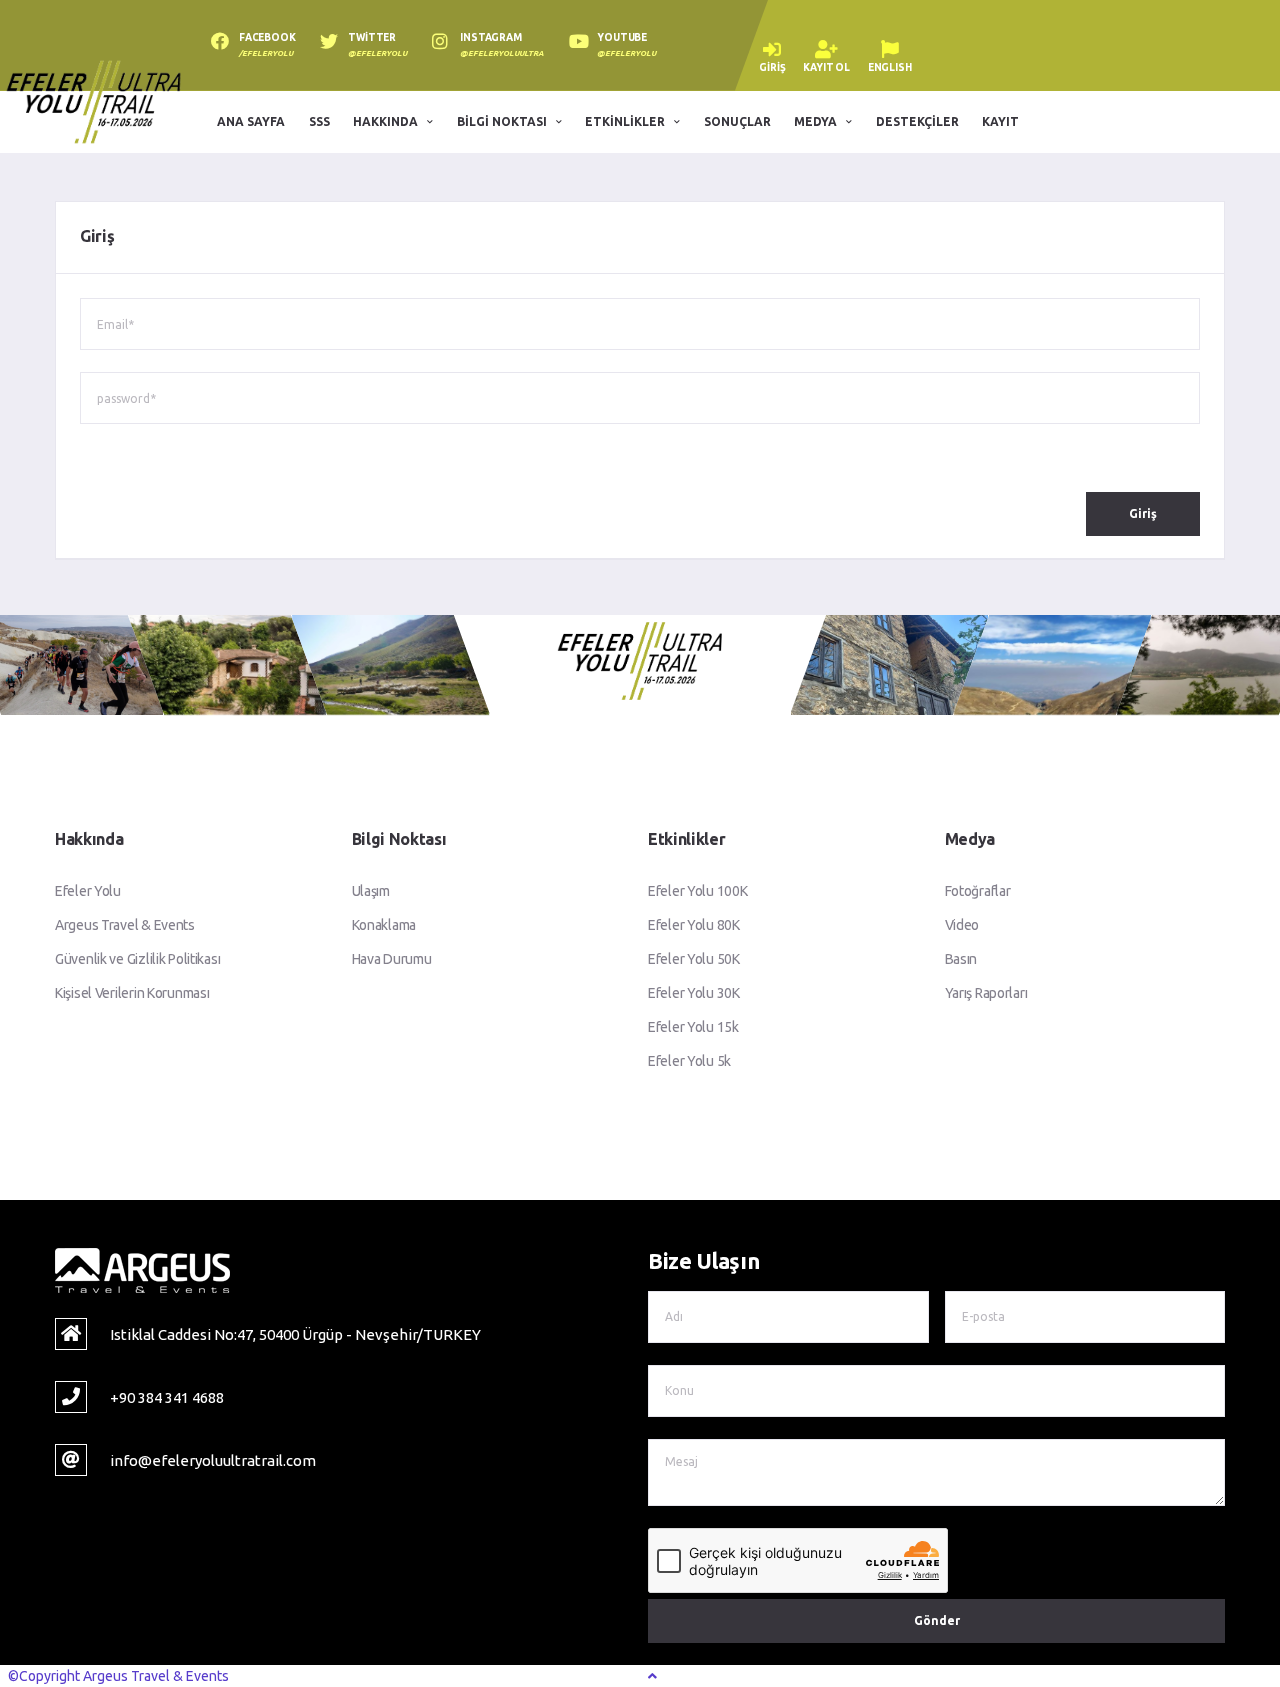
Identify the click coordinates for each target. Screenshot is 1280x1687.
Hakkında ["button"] (385, 121)
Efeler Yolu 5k (689, 1061)
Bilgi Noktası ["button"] (502, 121)
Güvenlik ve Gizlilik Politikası (137, 959)
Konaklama (384, 925)
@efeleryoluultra (502, 53)
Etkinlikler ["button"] (625, 121)
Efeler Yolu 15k (693, 1027)
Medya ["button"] (815, 121)
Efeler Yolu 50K (694, 959)
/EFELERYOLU (266, 53)
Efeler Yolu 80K (694, 925)
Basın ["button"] (961, 959)
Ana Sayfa (251, 121)
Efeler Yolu (88, 891)
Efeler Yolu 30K (694, 993)
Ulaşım (371, 891)
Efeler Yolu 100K (698, 891)
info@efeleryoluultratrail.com (213, 1460)
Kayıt (1000, 121)
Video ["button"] (962, 925)
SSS (319, 121)
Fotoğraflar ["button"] (978, 891)
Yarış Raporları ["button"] (986, 993)
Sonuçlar (737, 121)
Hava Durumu (392, 959)
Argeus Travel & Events (125, 925)
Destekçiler (917, 121)
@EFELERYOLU (377, 53)
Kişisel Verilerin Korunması (132, 993)
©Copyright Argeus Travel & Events (118, 1676)
